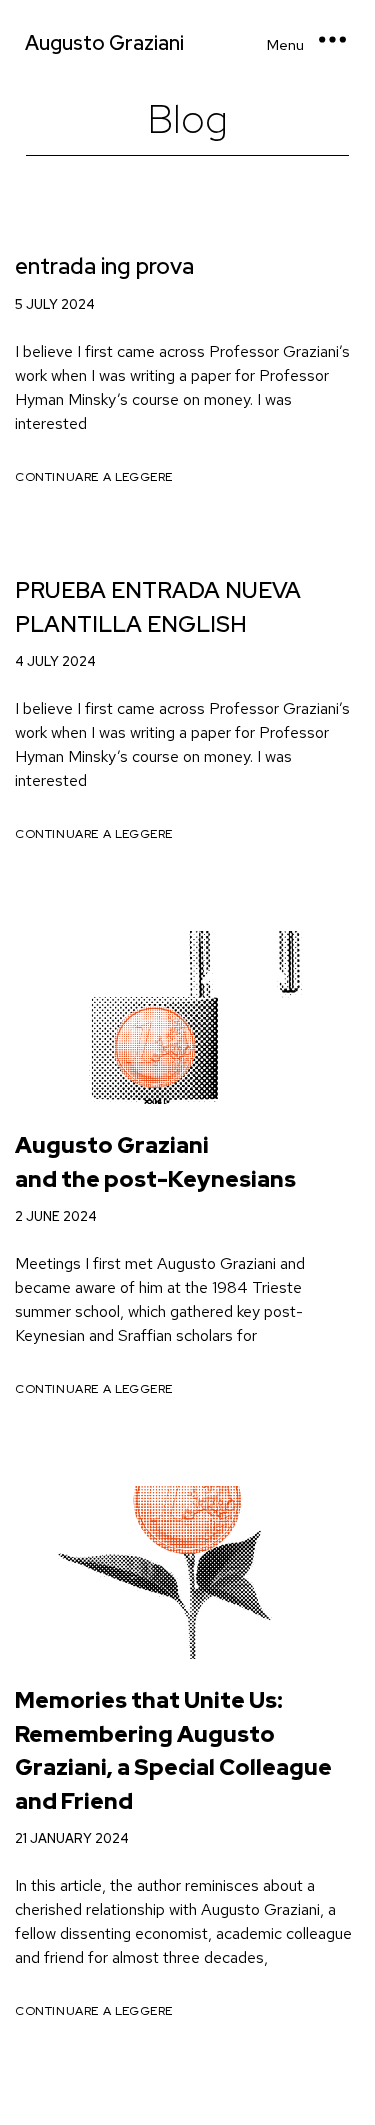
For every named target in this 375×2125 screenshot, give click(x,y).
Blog (188, 118)
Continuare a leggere (94, 477)
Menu (285, 45)
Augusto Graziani (104, 43)
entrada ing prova (104, 266)
